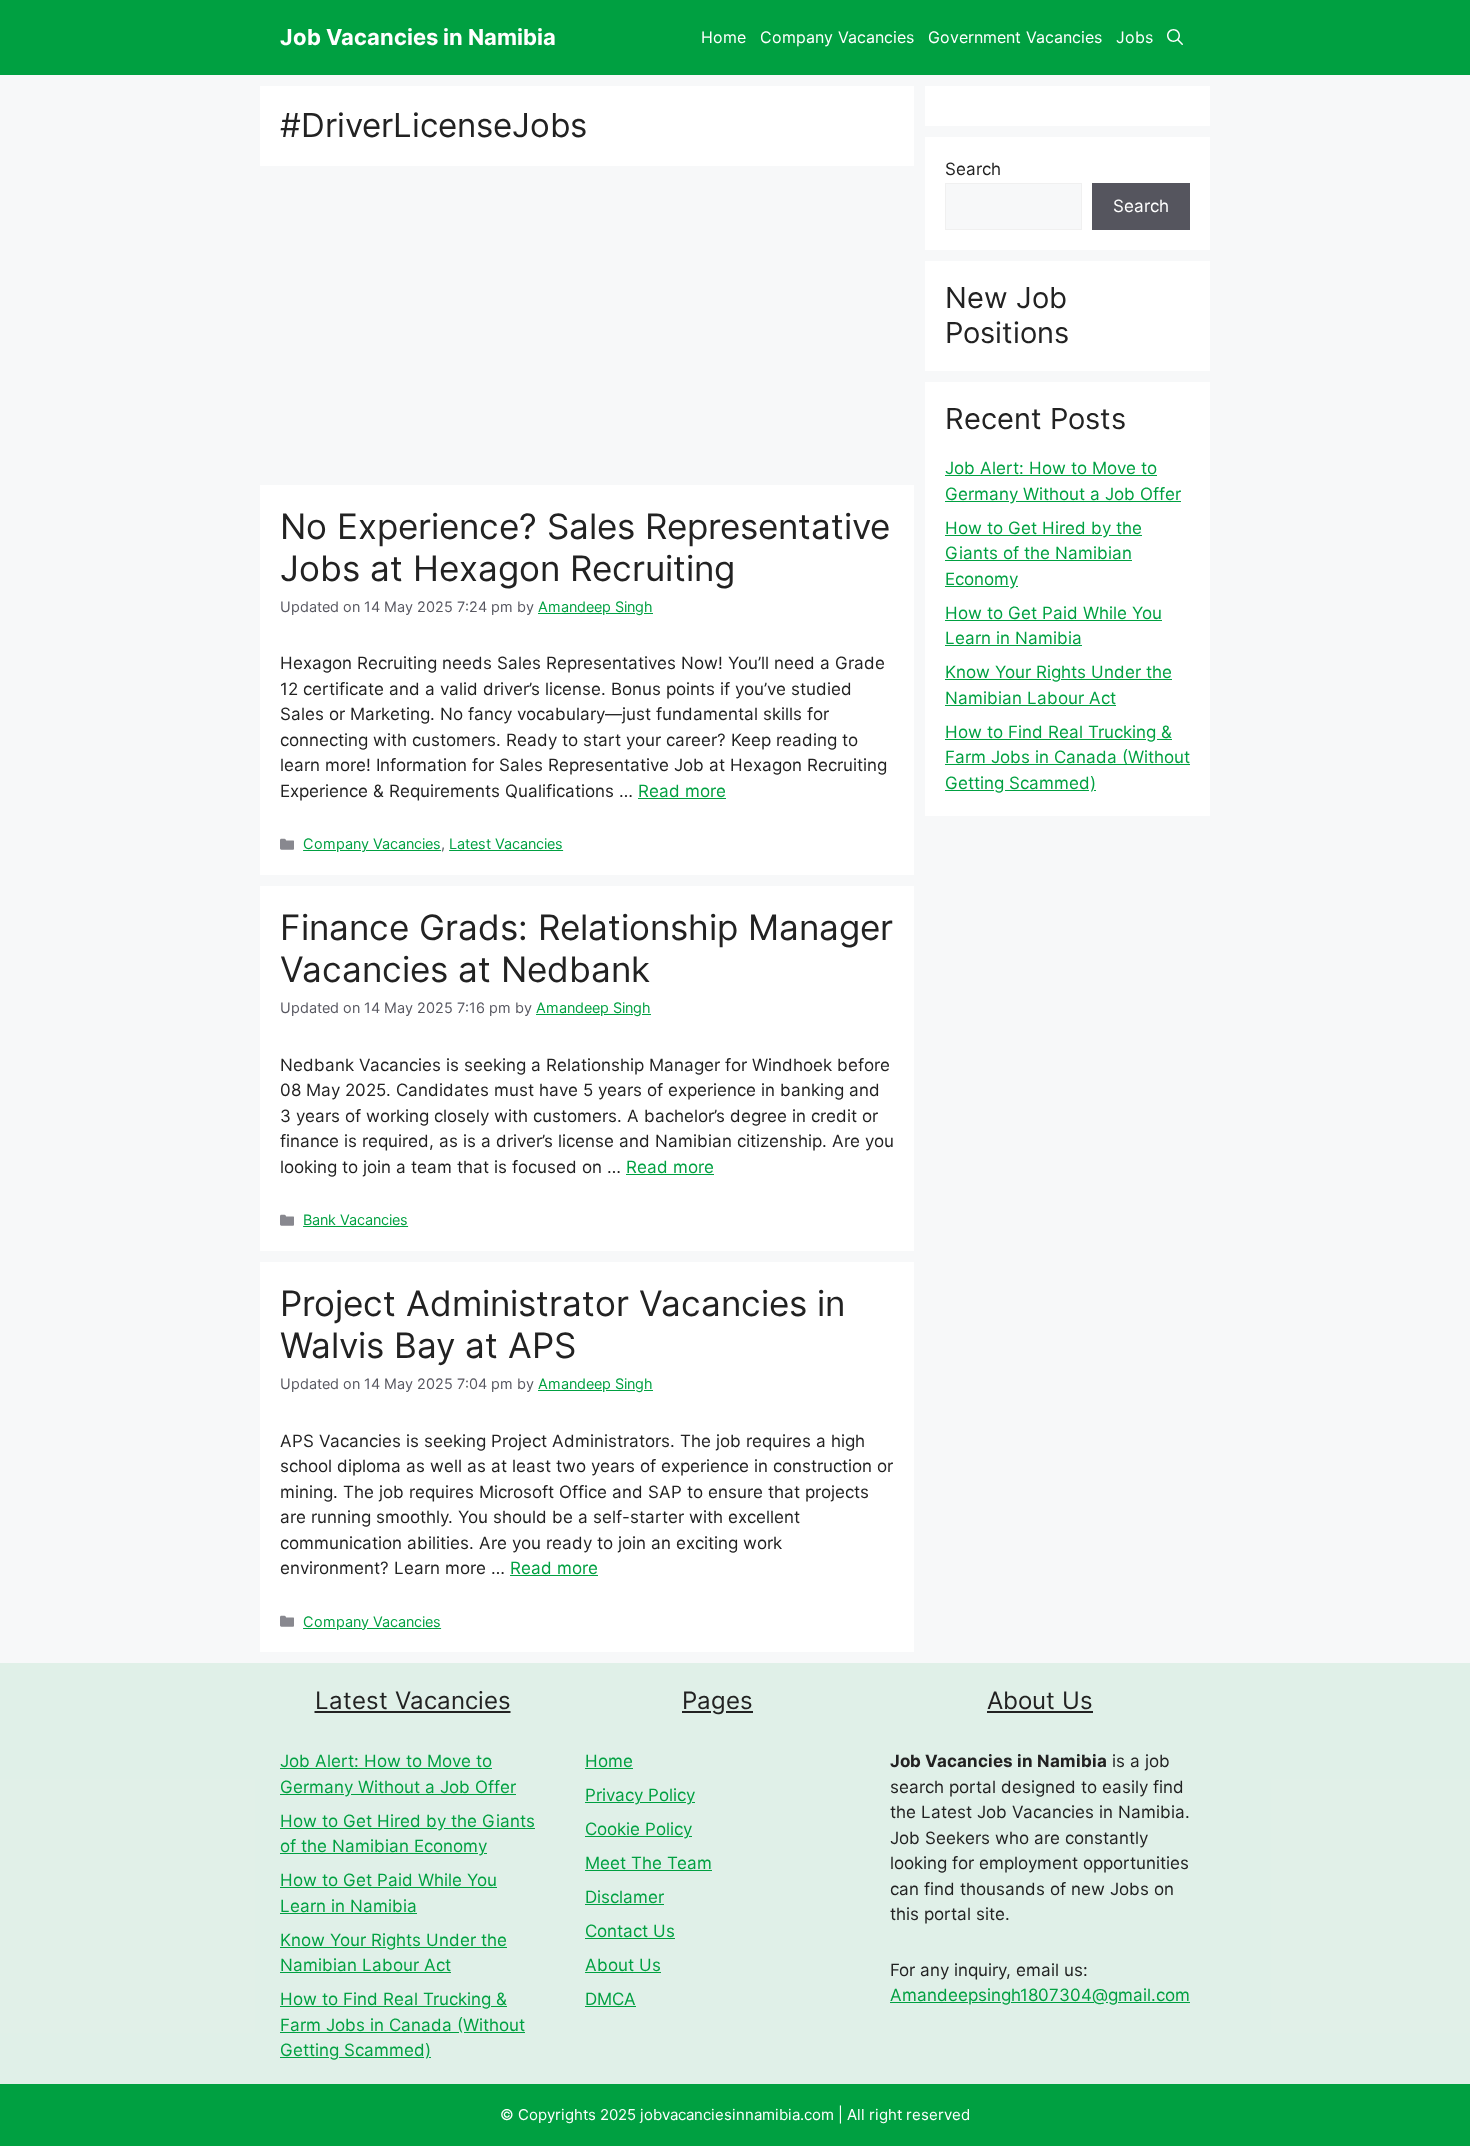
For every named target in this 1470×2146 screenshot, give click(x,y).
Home (723, 37)
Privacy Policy (640, 1795)
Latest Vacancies (506, 843)
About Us (623, 1965)
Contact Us (630, 1931)
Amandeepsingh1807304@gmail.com (1040, 1995)
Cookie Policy (638, 1829)
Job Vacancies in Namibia (418, 37)
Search (973, 169)
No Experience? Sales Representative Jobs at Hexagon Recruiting (585, 547)
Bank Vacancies (355, 1219)
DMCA (610, 1999)
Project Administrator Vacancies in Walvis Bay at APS (562, 1324)
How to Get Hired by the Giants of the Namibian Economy (1043, 553)
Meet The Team (648, 1863)
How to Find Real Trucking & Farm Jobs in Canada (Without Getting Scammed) (1067, 757)
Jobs (1134, 37)
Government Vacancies (1015, 37)
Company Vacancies (837, 37)
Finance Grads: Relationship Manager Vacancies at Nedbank (586, 948)
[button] (1175, 37)
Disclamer (624, 1897)
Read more (682, 791)
